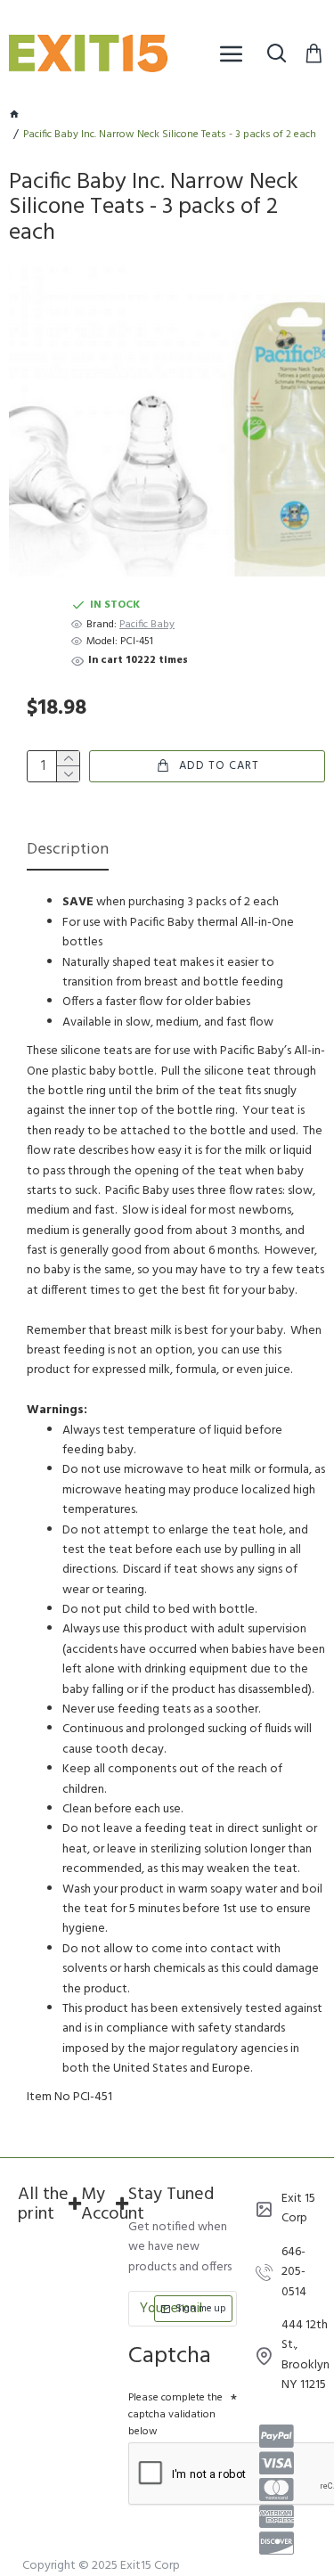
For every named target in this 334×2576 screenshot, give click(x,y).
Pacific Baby (147, 625)
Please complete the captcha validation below (175, 2415)
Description (68, 851)
